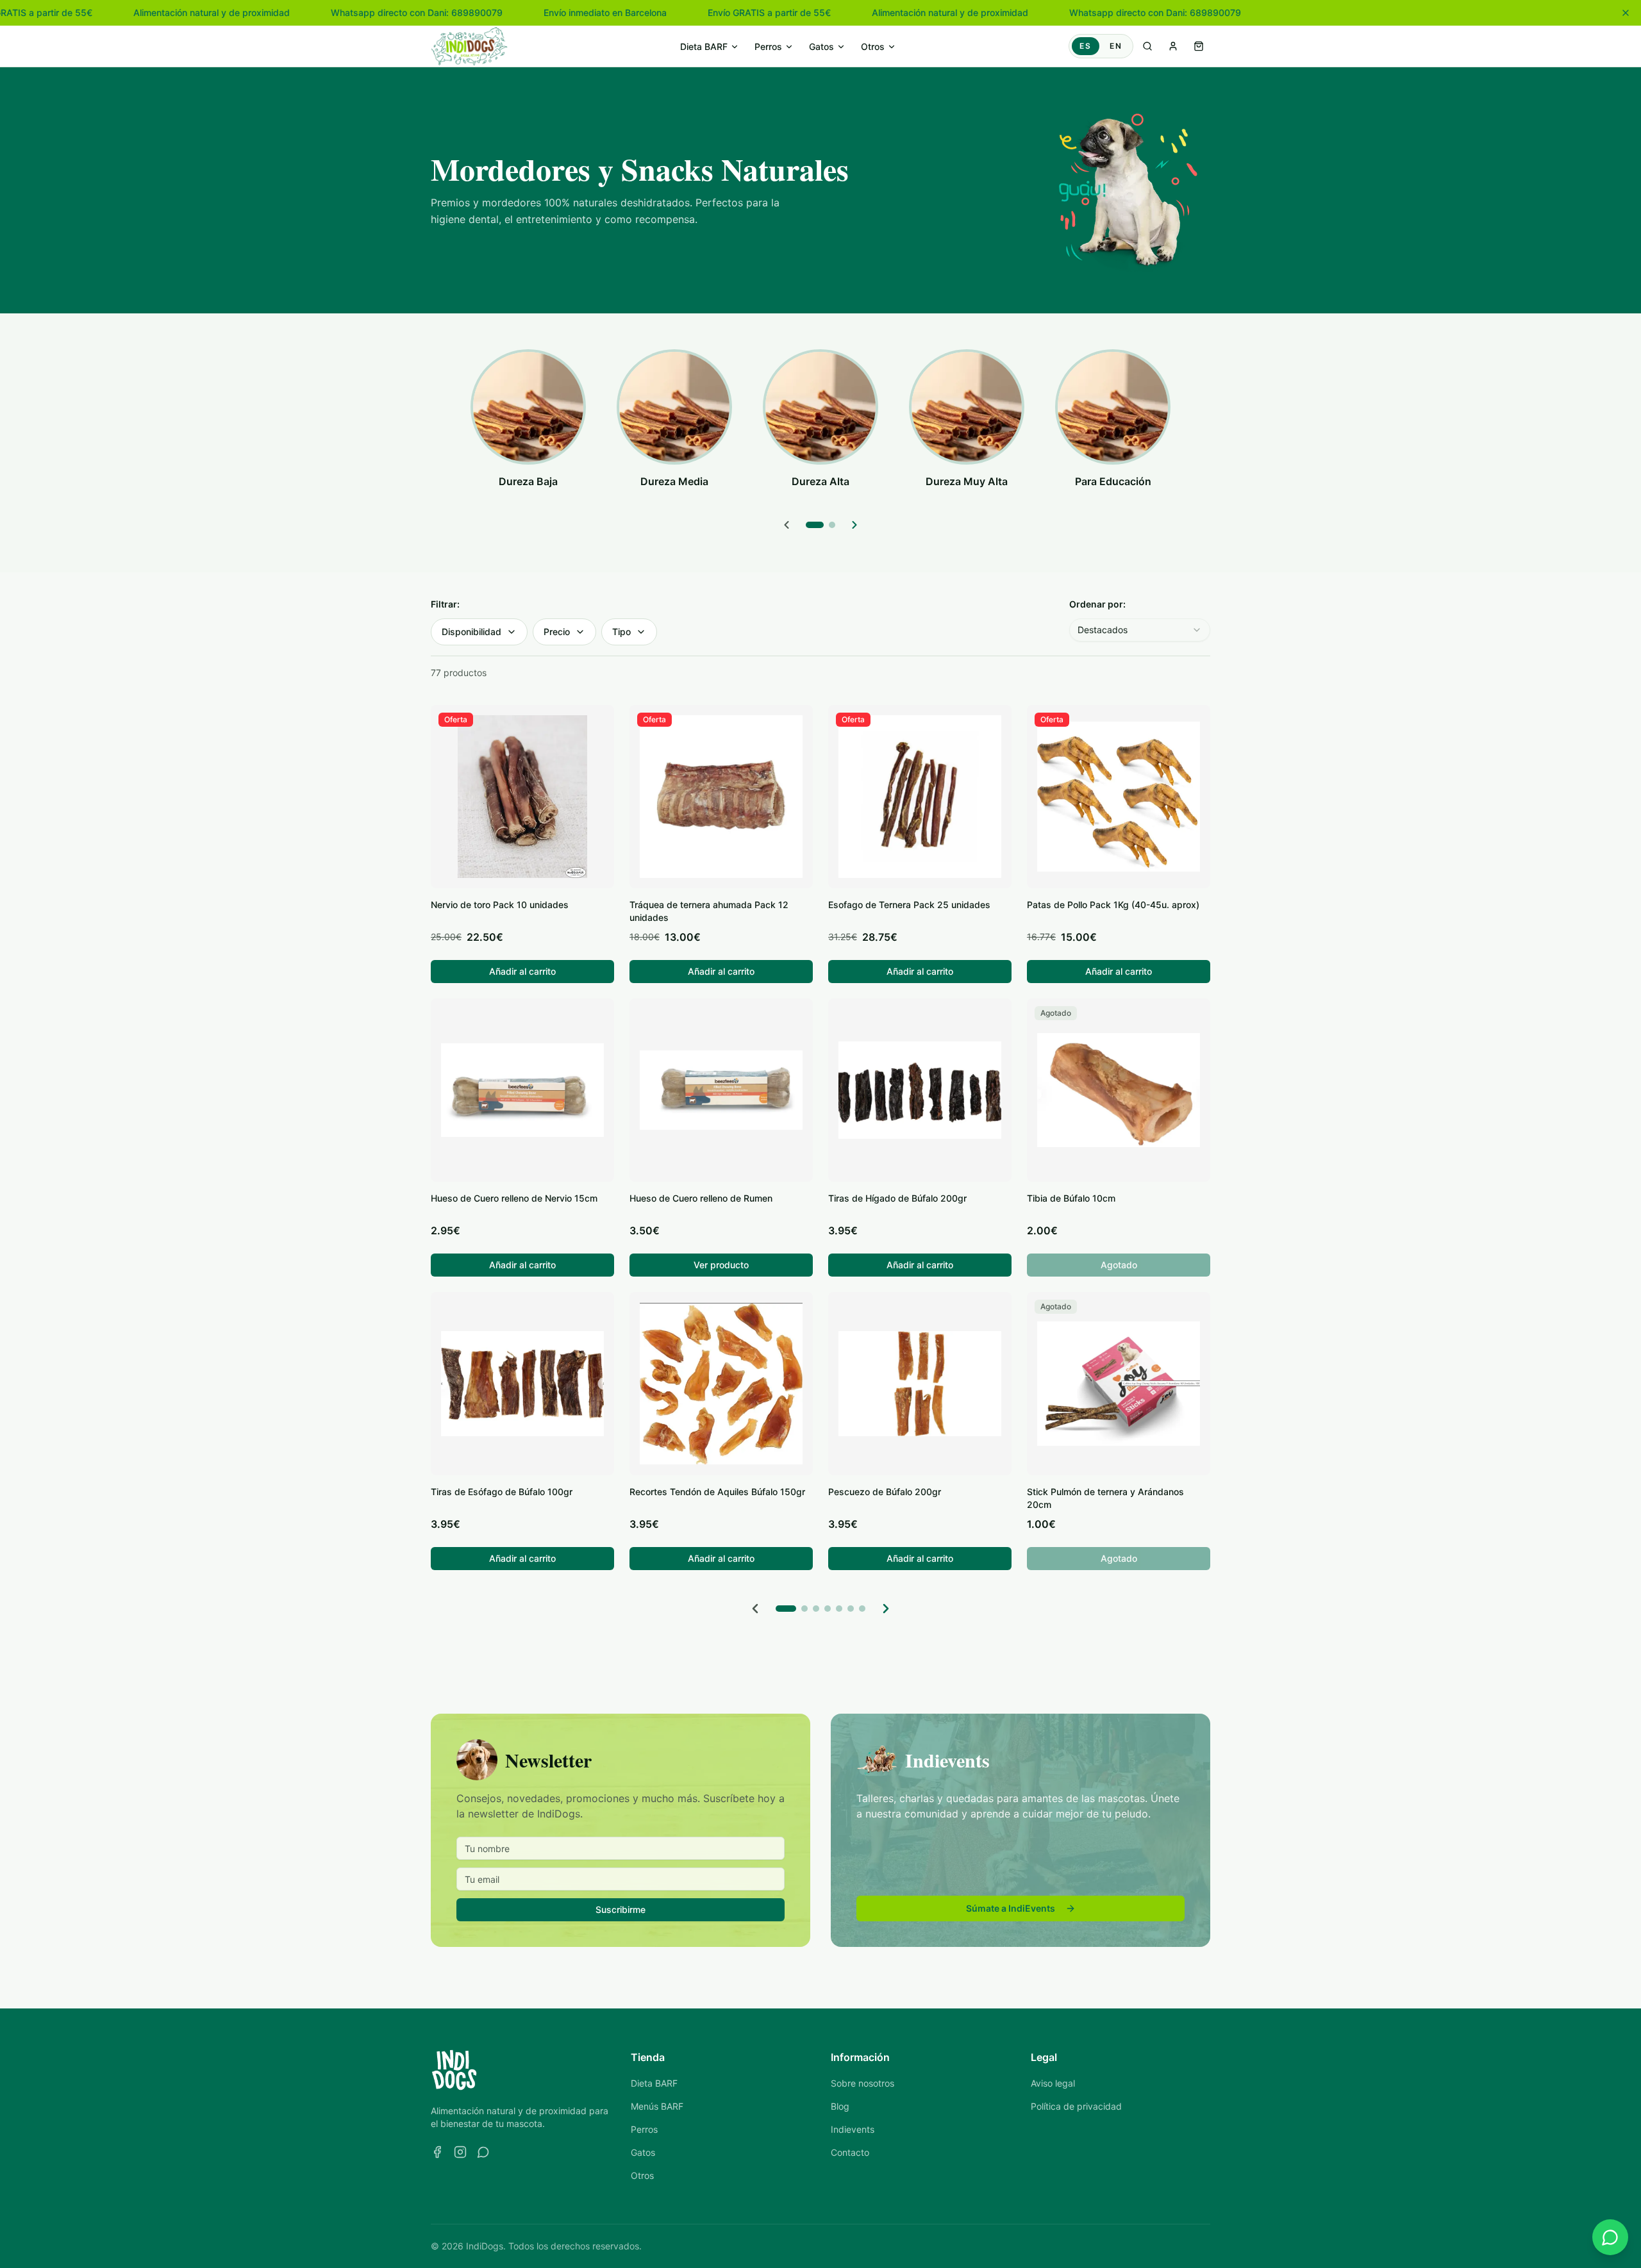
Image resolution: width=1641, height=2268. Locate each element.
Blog (840, 2106)
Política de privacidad (1076, 2106)
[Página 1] (815, 525)
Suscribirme (621, 1909)
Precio (557, 632)
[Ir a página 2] (804, 1609)
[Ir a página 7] (862, 1609)
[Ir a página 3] (816, 1609)
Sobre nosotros (862, 2083)
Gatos (821, 46)
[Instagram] (460, 2152)
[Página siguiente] (886, 1609)
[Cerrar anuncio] (1626, 13)
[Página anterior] (755, 1609)
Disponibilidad (471, 632)
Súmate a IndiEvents (1011, 1908)
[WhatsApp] (483, 2152)
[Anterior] (787, 525)
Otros (873, 46)
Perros (768, 46)
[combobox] (1140, 630)
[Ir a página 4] (828, 1609)
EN (1116, 46)
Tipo (621, 632)
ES (1086, 46)
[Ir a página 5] (839, 1609)
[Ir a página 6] (851, 1609)
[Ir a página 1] (786, 1609)
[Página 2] (832, 525)
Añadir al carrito (522, 971)
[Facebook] (437, 2152)
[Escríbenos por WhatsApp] (1610, 2237)
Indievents (853, 2129)
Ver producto (721, 1265)
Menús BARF (657, 2106)
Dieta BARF (704, 46)
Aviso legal (1053, 2083)
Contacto (850, 2152)
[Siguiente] (854, 525)
